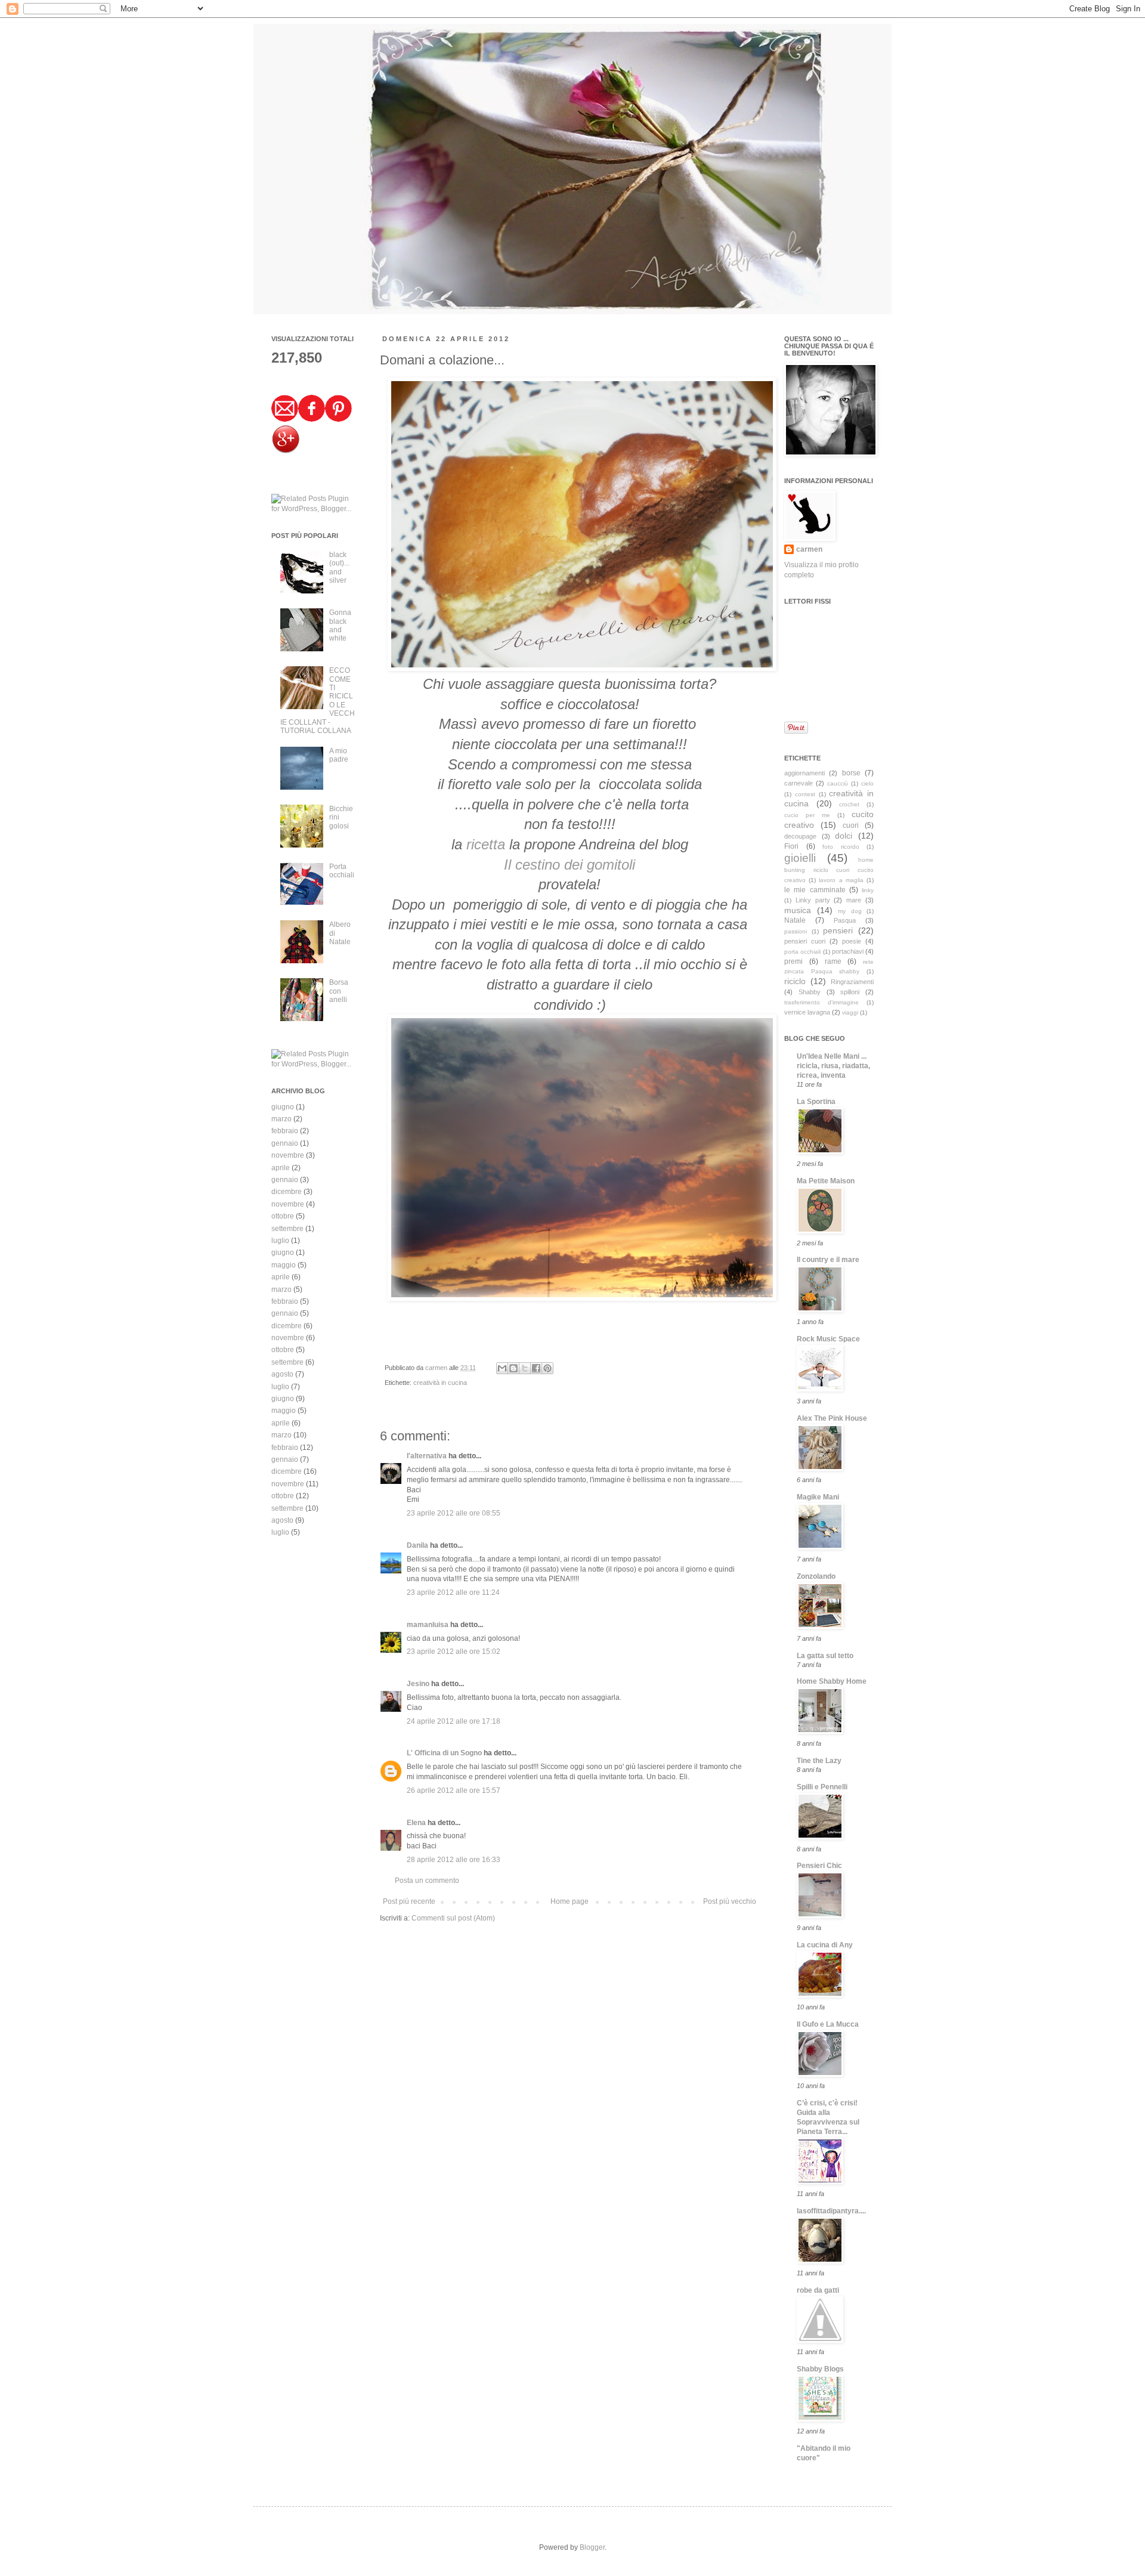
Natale (795, 920)
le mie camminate (815, 890)
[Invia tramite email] (502, 1368)
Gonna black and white (340, 625)
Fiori (791, 846)
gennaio (285, 1143)
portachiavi (848, 951)
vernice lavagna (807, 1012)
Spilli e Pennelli (822, 1787)
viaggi (850, 1012)
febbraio (285, 1131)
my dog (850, 911)
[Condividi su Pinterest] (547, 1368)
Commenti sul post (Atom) (453, 1918)
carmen (437, 1368)
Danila (417, 1545)
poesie (852, 941)
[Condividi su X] (525, 1368)
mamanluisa (428, 1625)
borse (851, 773)
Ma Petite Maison (826, 1181)
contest (805, 794)
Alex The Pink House (832, 1418)
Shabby (810, 992)
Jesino (418, 1684)
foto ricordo (841, 847)
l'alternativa (427, 1456)
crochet (849, 804)
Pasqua (845, 920)
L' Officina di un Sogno (444, 1753)
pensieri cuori (805, 941)
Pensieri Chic (819, 1866)
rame (833, 961)
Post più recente (409, 1901)
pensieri (838, 930)
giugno (283, 1107)
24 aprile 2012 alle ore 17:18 (454, 1721)
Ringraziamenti (852, 982)
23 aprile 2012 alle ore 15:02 (454, 1652)
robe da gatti (818, 2290)
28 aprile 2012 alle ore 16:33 (454, 1860)
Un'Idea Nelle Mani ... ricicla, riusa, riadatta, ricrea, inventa (833, 1066)
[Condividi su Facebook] (536, 1368)
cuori (851, 825)
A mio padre (339, 755)
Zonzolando (816, 1576)
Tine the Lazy (819, 1761)
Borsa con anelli (339, 991)
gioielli (800, 858)
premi (793, 961)
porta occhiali (802, 952)
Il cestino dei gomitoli (570, 865)
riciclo (795, 981)
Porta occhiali (342, 871)
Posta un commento (427, 1881)
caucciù (838, 783)
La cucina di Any (825, 1945)
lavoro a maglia (841, 880)
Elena (416, 1823)
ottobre (283, 1216)
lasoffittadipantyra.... (831, 2211)
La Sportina (816, 1102)
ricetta (488, 844)
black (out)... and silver (339, 568)
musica (798, 910)
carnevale (799, 783)
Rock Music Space (828, 1339)
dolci (844, 836)
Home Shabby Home (832, 1681)
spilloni (850, 992)
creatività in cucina (440, 1383)
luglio (280, 1241)
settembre (287, 1229)
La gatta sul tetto (825, 1656)
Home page (570, 1901)
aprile (281, 1168)
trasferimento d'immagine (821, 1002)
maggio (284, 1265)
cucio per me (807, 815)
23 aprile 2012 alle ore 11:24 (453, 1592)
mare (854, 900)
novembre (288, 1155)
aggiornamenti (804, 773)
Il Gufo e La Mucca (828, 2024)
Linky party (813, 900)
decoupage (800, 836)
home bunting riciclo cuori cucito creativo (829, 870)
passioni (796, 931)
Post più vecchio (730, 1901)
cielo (867, 783)
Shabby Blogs (820, 2369)
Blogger (592, 2547)
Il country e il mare (828, 1260)
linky (868, 890)
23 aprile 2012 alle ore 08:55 (454, 1513)
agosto (282, 1374)
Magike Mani (818, 1497)
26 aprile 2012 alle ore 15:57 (454, 1790)
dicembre (287, 1192)
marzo (281, 1119)
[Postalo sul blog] (513, 1368)
